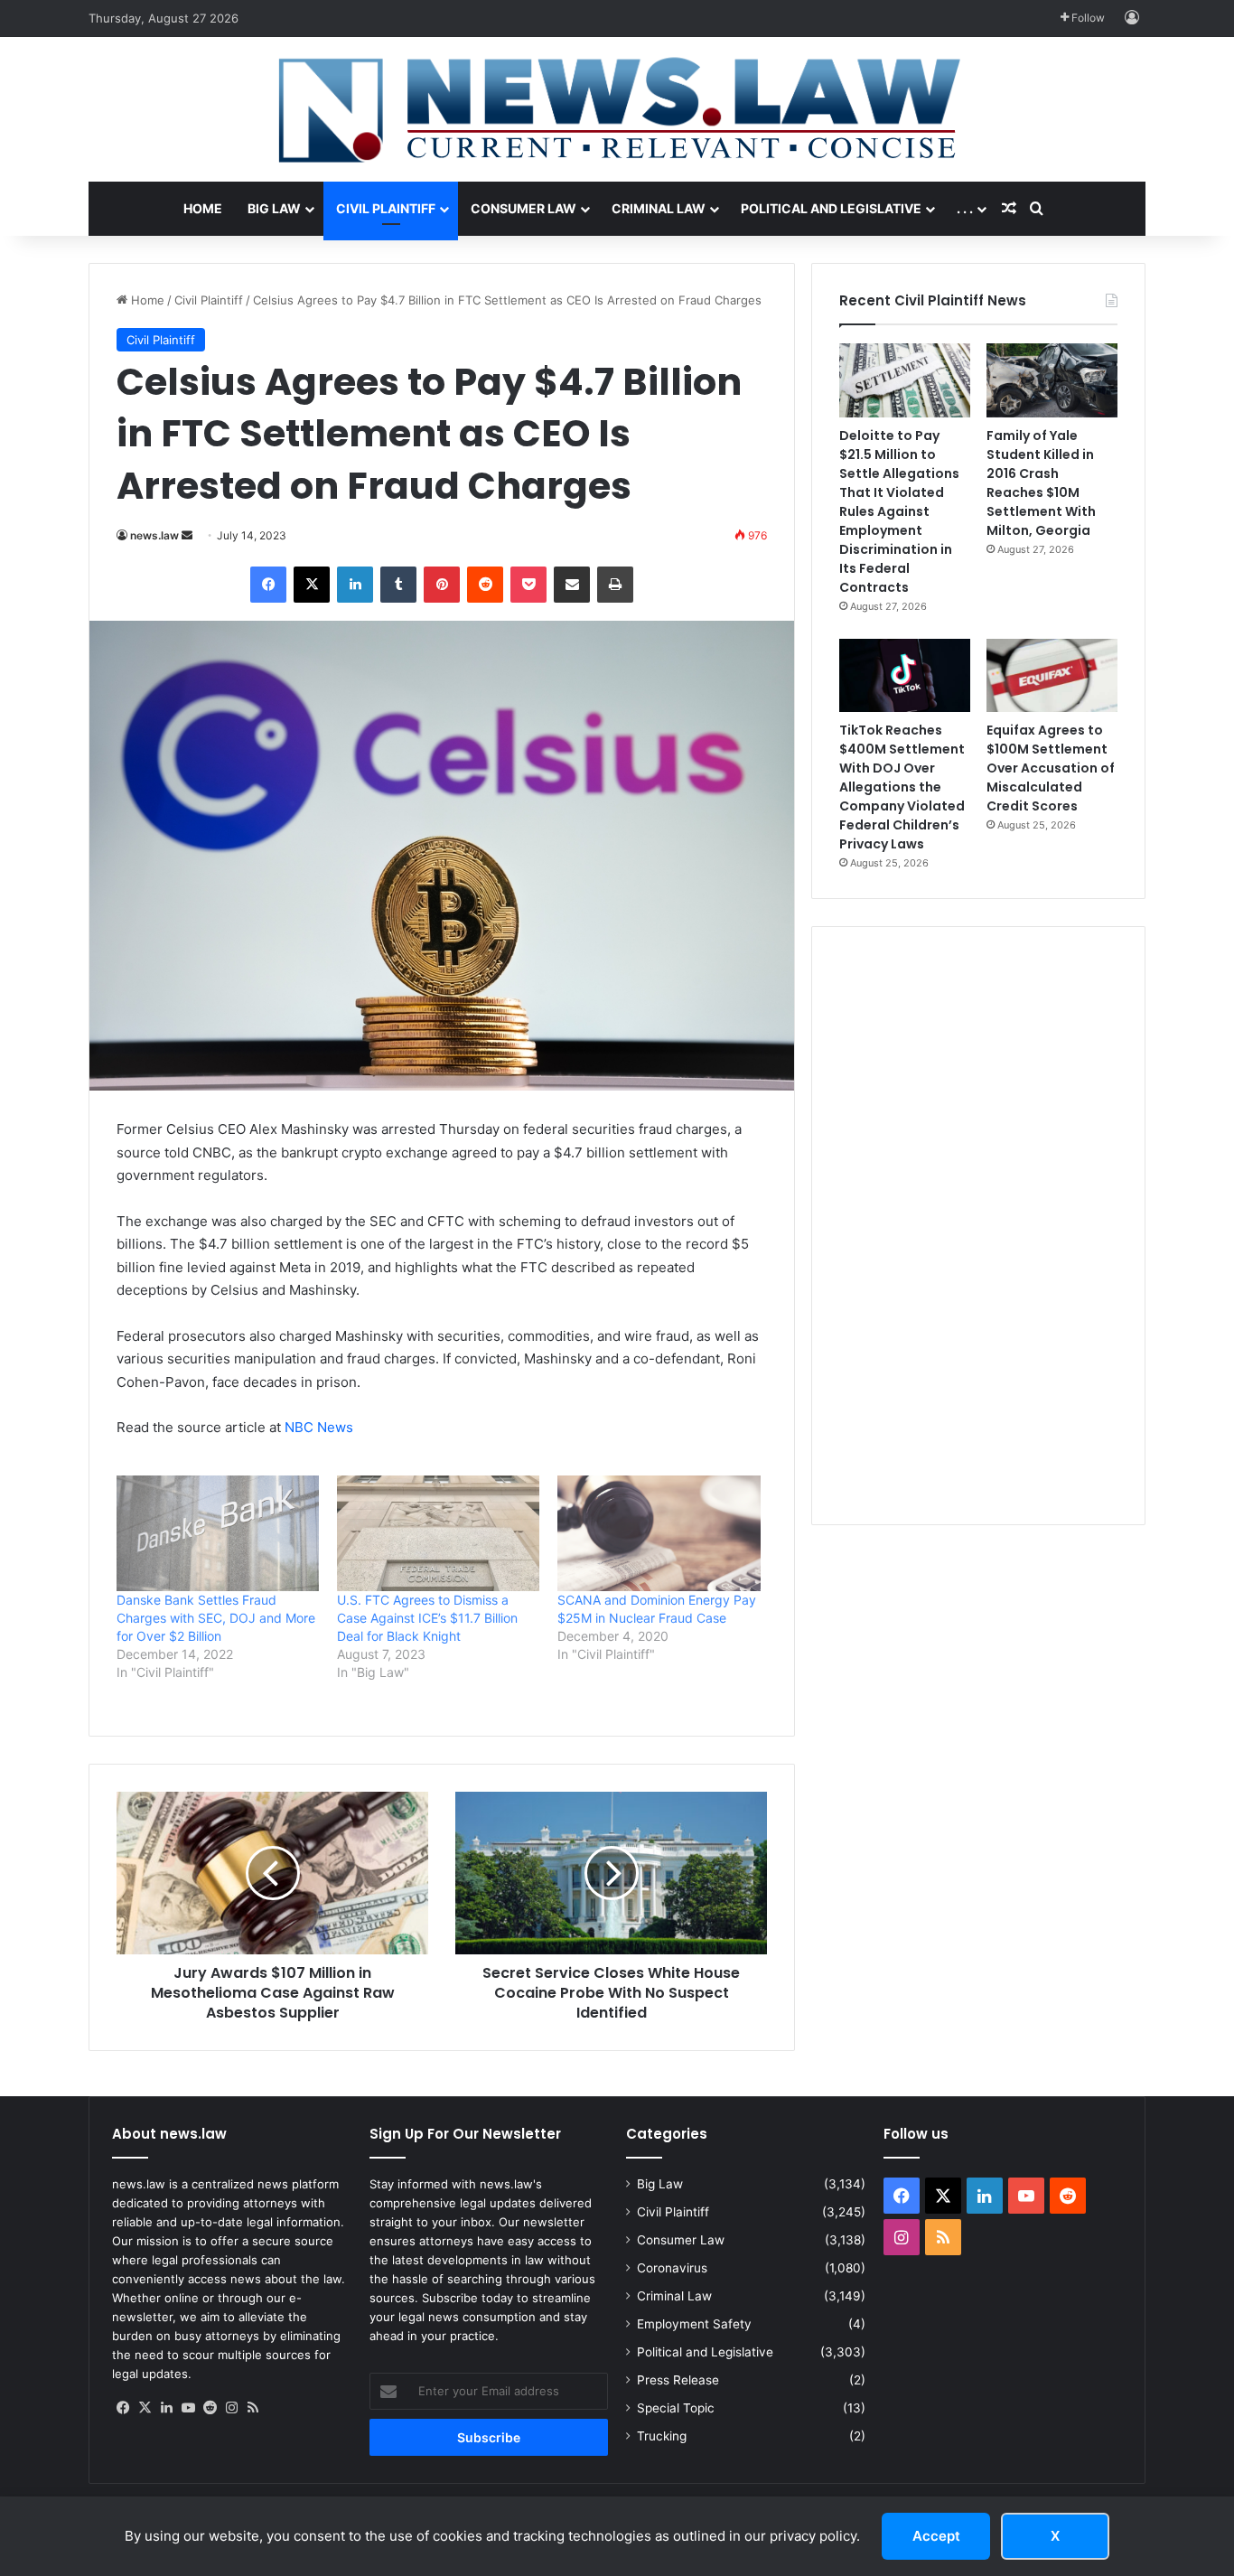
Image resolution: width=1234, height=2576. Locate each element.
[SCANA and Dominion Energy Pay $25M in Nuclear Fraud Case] (659, 1533)
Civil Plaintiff (386, 208)
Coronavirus (672, 2268)
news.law (154, 535)
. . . (965, 208)
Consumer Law (524, 208)
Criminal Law (659, 208)
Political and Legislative (831, 208)
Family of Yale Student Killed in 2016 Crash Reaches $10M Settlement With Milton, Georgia (1041, 483)
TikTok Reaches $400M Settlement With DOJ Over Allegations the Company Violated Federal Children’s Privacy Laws (902, 787)
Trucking (662, 2436)
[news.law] (617, 109)
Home (203, 208)
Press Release (678, 2380)
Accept (936, 2536)
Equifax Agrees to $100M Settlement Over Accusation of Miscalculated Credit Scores (1051, 768)
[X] (145, 2408)
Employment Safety (694, 2324)
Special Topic (676, 2408)
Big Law (274, 208)
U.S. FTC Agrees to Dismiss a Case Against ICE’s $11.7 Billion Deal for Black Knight (427, 1618)
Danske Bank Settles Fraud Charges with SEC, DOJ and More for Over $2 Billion (216, 1618)
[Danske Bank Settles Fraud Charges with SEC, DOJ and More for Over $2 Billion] (218, 1533)
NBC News (319, 1427)
